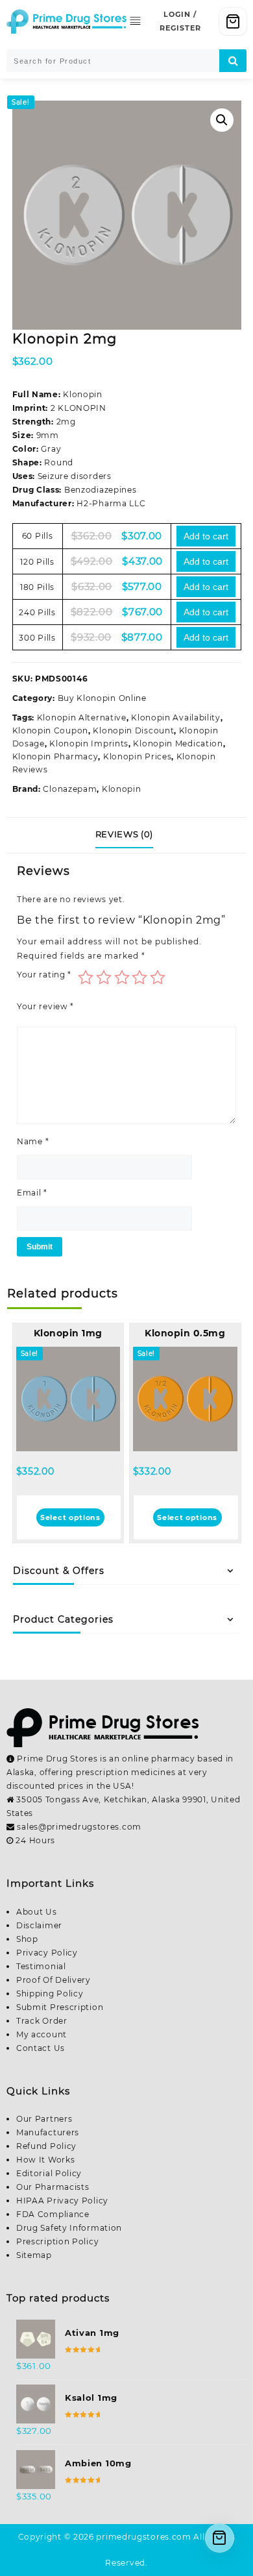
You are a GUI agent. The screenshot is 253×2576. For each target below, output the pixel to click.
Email (32, 1193)
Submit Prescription (60, 2007)
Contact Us (41, 2048)
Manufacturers (48, 2132)
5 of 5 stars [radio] (158, 977)
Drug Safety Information (69, 2228)
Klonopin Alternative (82, 718)
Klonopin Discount (133, 730)
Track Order (42, 2021)
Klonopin (122, 789)
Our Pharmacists (53, 2187)
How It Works (45, 2160)
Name (33, 1141)
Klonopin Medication (178, 743)
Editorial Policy (49, 2173)
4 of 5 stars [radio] (139, 977)
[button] (222, 120)
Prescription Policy (57, 2241)
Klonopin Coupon (51, 730)
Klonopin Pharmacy (55, 756)
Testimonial (41, 1966)
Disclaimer (39, 1925)
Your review (45, 1006)
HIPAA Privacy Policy (62, 2201)
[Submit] (233, 61)
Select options (70, 1517)
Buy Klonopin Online (102, 698)
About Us (37, 1912)
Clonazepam (70, 789)
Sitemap (34, 2255)
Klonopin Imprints (89, 743)
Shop (27, 1939)
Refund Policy (46, 2146)
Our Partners (44, 2119)
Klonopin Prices (138, 756)
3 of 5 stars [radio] (122, 977)
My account (42, 2034)
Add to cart (206, 536)
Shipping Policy (50, 1993)
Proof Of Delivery (54, 1980)
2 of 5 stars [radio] (104, 977)
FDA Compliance (53, 2214)
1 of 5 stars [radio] (86, 977)
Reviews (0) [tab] (124, 834)
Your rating (44, 975)
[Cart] (233, 21)
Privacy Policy (47, 1953)
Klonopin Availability (176, 718)
